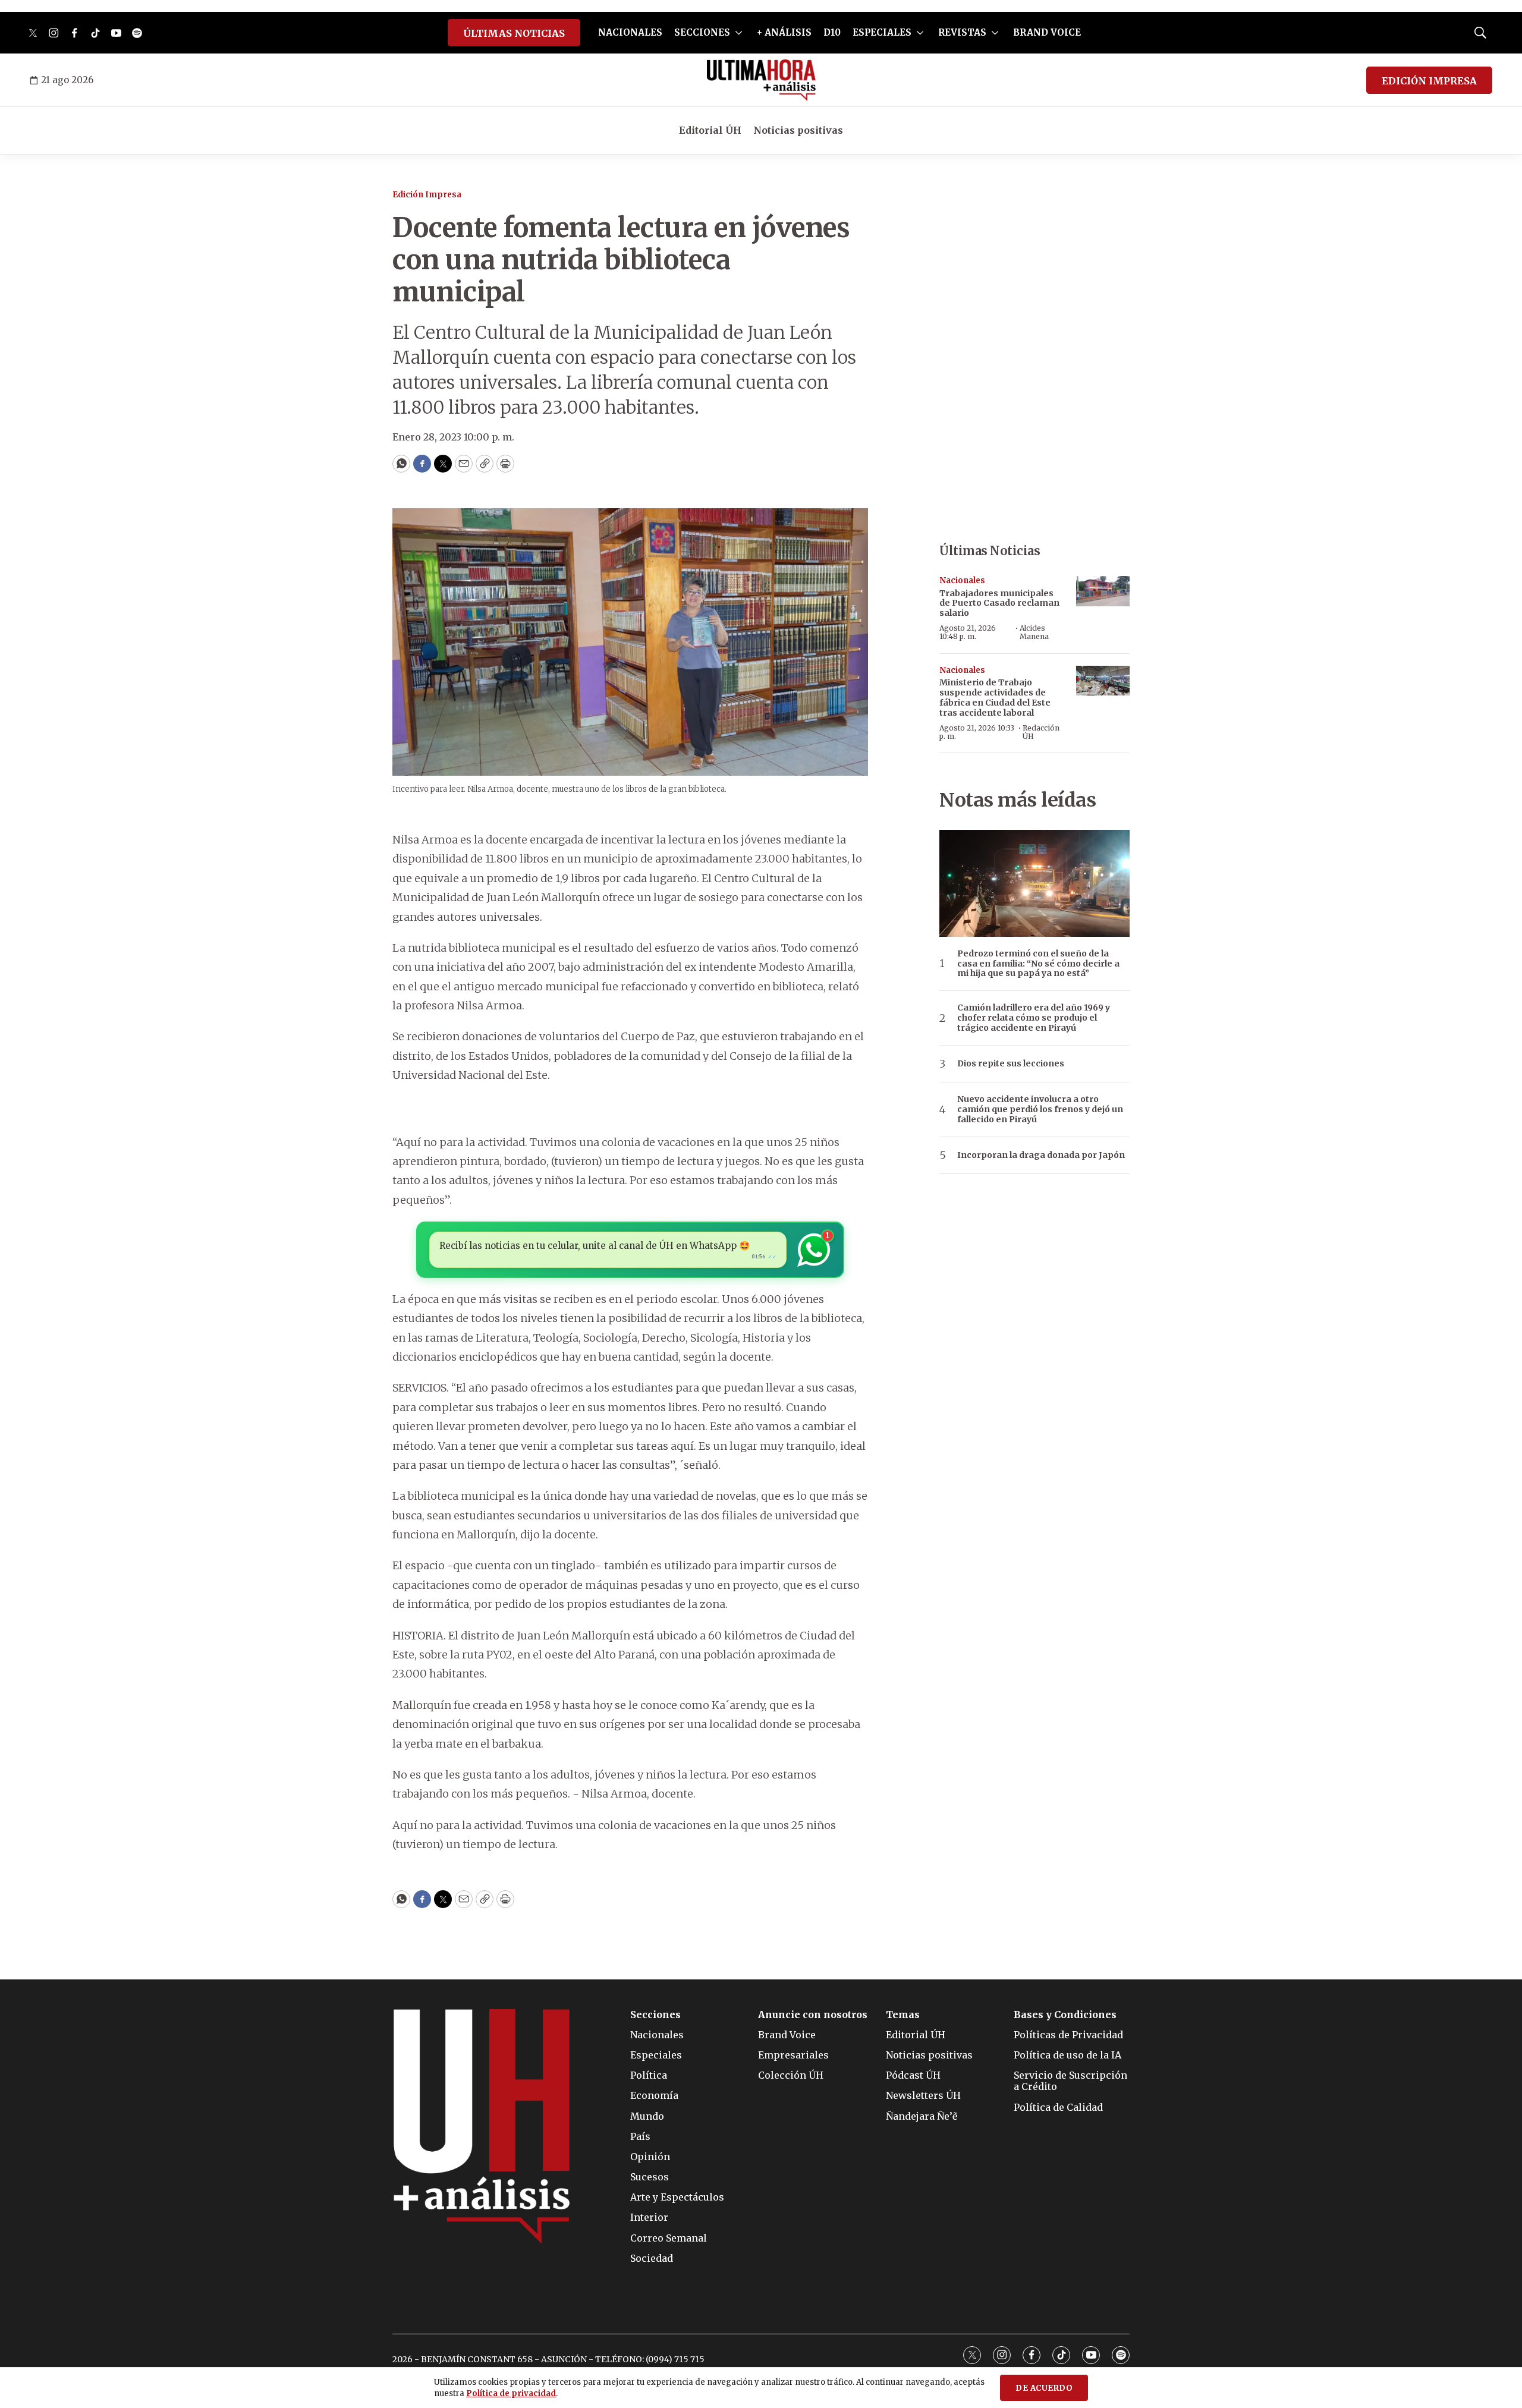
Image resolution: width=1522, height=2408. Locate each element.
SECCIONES (702, 32)
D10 (832, 32)
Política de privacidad (511, 2393)
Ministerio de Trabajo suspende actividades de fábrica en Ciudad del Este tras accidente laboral (995, 697)
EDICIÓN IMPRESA (1429, 81)
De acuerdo (1044, 2388)
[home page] (761, 80)
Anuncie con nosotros (813, 2015)
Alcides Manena (1034, 632)
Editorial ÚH (710, 130)
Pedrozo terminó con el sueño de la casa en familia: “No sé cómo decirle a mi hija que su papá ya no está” (1038, 964)
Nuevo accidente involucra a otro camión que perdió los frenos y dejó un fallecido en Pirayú (1040, 1109)
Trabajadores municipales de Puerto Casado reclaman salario (999, 603)
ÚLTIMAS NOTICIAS (514, 33)
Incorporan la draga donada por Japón (1041, 1155)
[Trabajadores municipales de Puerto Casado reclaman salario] (1103, 591)
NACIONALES (630, 32)
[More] (739, 33)
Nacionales (962, 580)
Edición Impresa (427, 195)
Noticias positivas (798, 130)
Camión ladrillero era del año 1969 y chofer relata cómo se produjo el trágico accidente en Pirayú (1034, 1018)
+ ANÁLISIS (784, 32)
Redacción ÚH (1041, 732)
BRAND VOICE (1047, 32)
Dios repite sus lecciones (1011, 1064)
